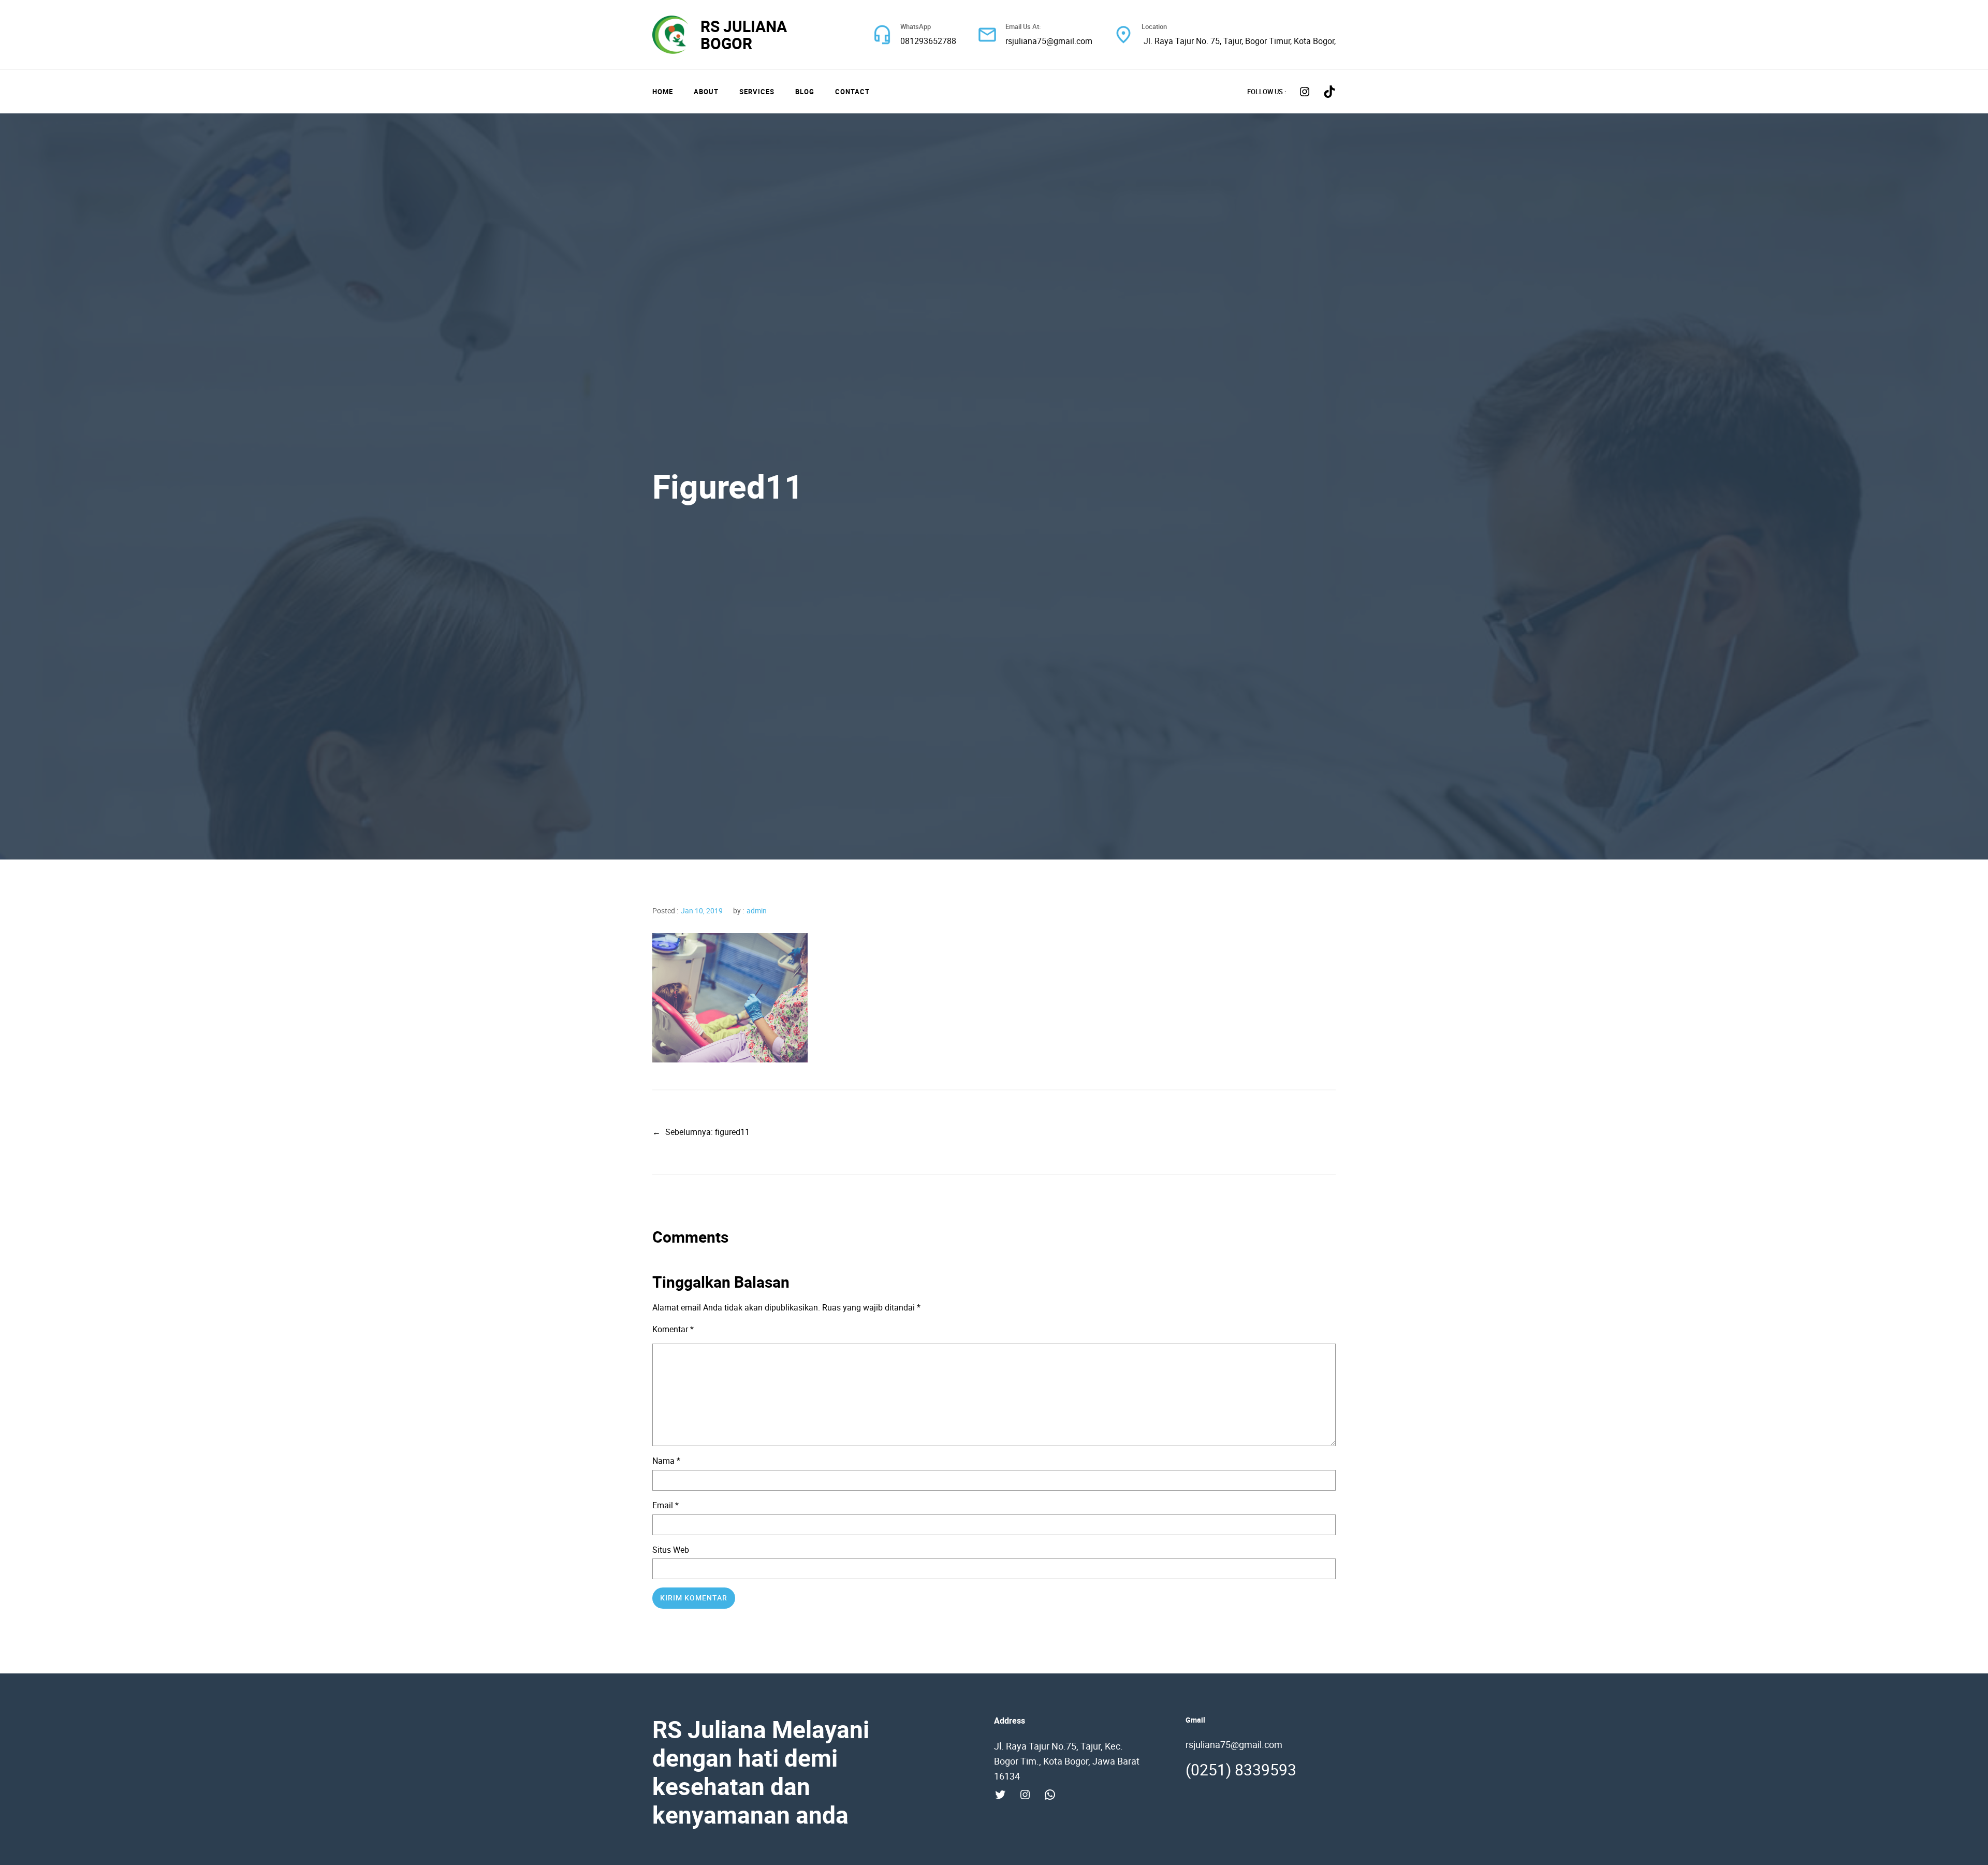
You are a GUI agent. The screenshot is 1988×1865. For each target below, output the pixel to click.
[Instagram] (1305, 92)
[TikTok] (1329, 92)
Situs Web (671, 1550)
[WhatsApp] (1050, 1795)
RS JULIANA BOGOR (744, 35)
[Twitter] (1000, 1795)
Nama (666, 1461)
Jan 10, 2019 (702, 910)
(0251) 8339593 (1241, 1769)
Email (666, 1505)
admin (757, 910)
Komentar (673, 1329)
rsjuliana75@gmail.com (1049, 41)
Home (663, 92)
